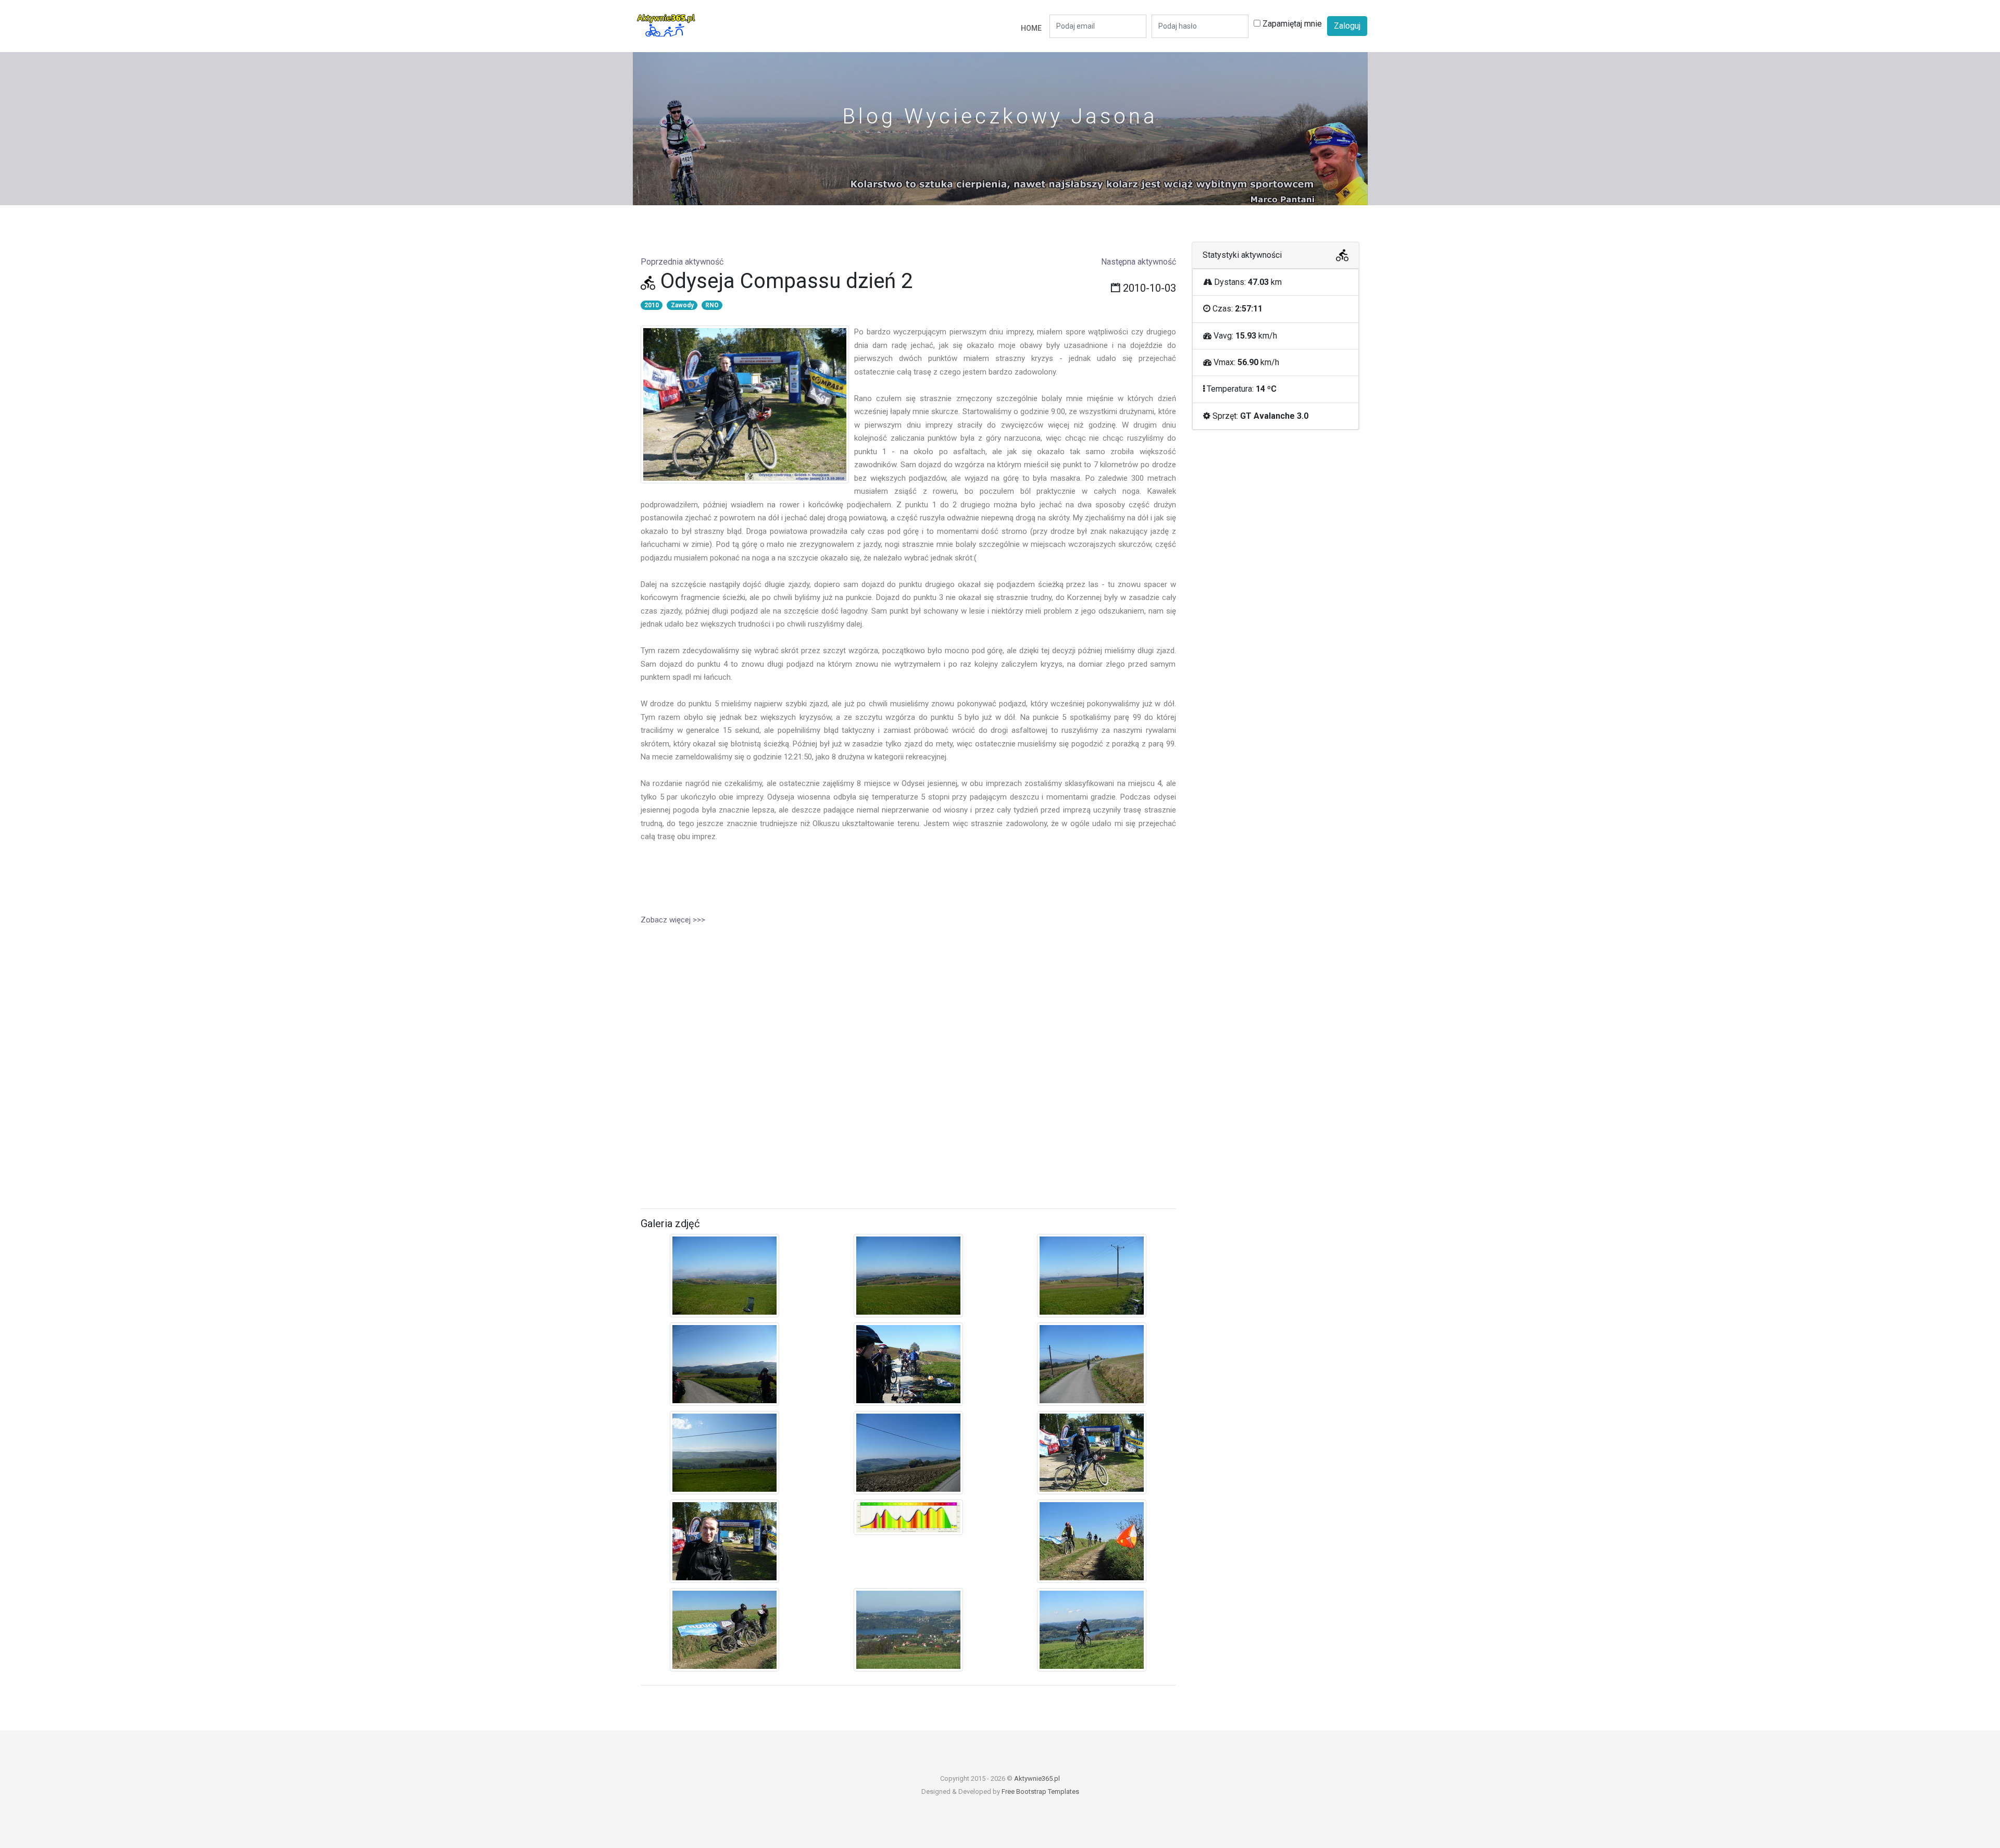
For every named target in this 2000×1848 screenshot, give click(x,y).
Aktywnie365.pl (1037, 1778)
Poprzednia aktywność (682, 262)
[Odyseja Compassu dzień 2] (724, 1278)
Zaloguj (1347, 26)
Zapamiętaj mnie (1291, 24)
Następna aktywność (1139, 262)
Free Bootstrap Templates (1040, 1791)
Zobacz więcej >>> (673, 920)
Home (1031, 28)
